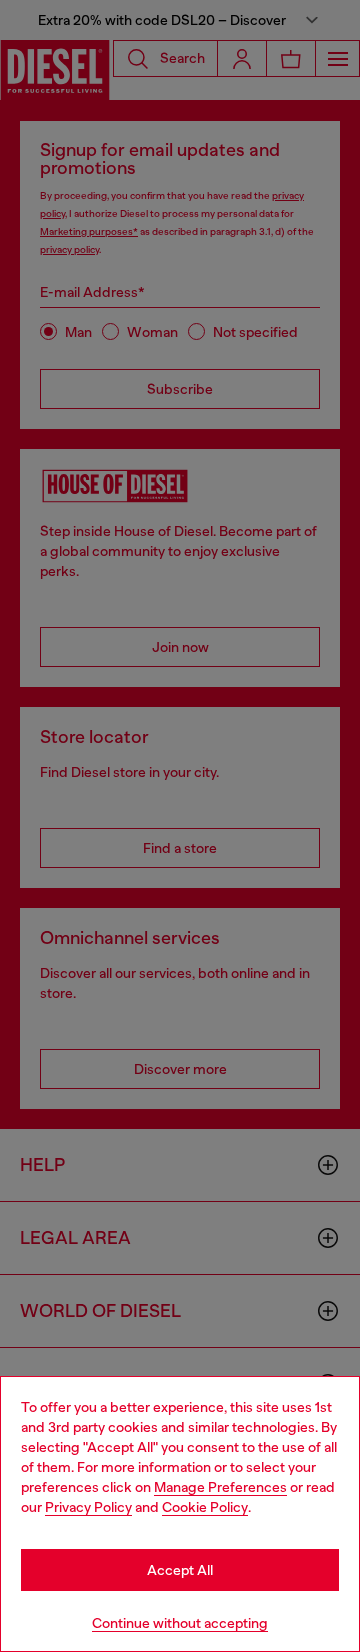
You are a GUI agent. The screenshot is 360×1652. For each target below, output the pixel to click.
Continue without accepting (180, 1623)
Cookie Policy (205, 1507)
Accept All (180, 1570)
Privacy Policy (88, 1507)
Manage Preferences (220, 1487)
